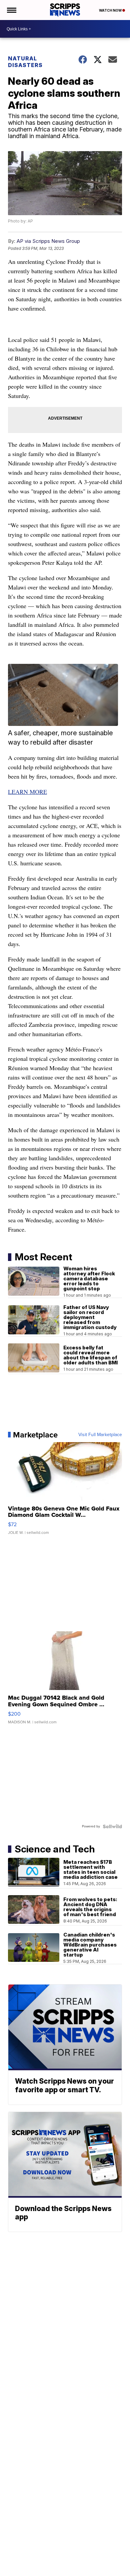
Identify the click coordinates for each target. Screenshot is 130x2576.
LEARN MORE (27, 792)
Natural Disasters (25, 62)
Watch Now (111, 10)
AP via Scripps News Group (48, 241)
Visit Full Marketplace (100, 1435)
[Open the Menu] (11, 10)
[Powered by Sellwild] (112, 1826)
